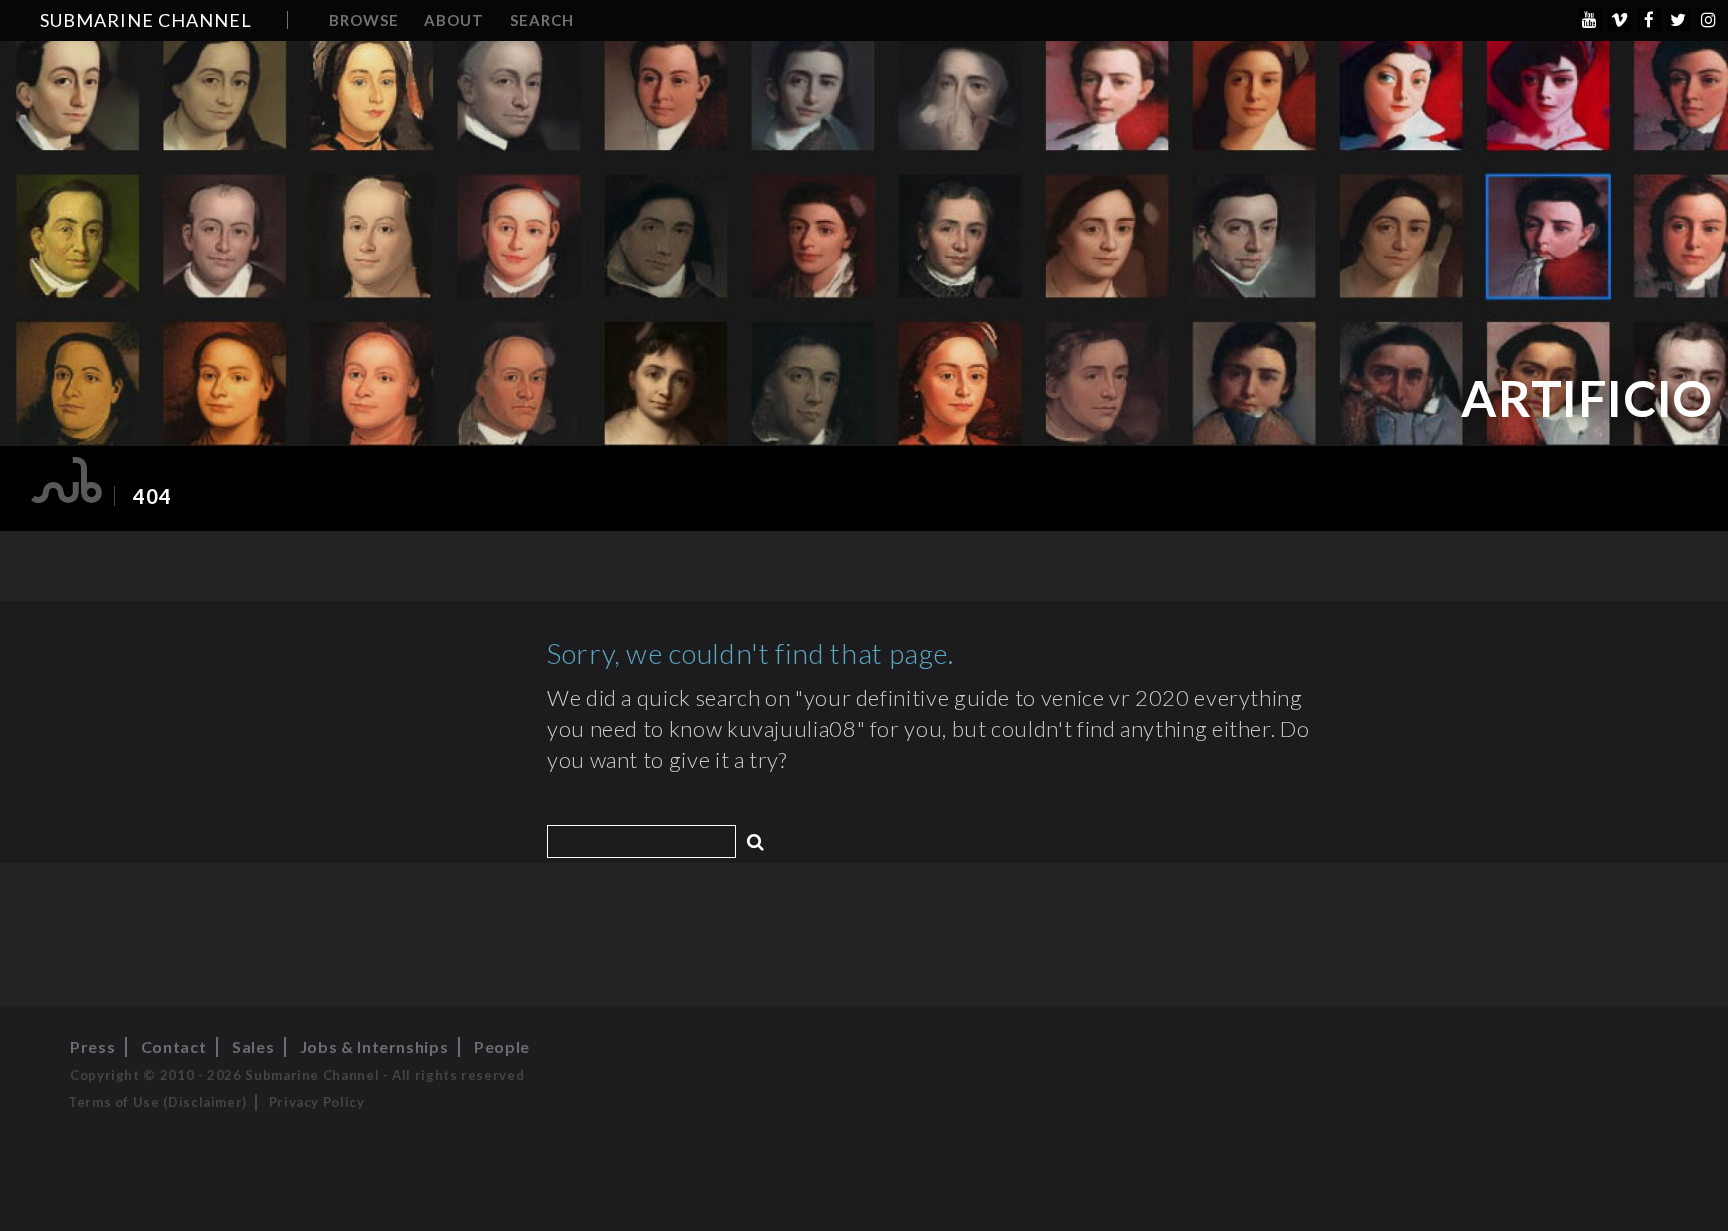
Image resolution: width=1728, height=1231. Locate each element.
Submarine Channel (146, 20)
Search (542, 20)
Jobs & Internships (374, 1046)
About (454, 20)
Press (92, 1046)
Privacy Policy (317, 1102)
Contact (173, 1046)
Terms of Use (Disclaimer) (157, 1102)
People (502, 1046)
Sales (253, 1046)
